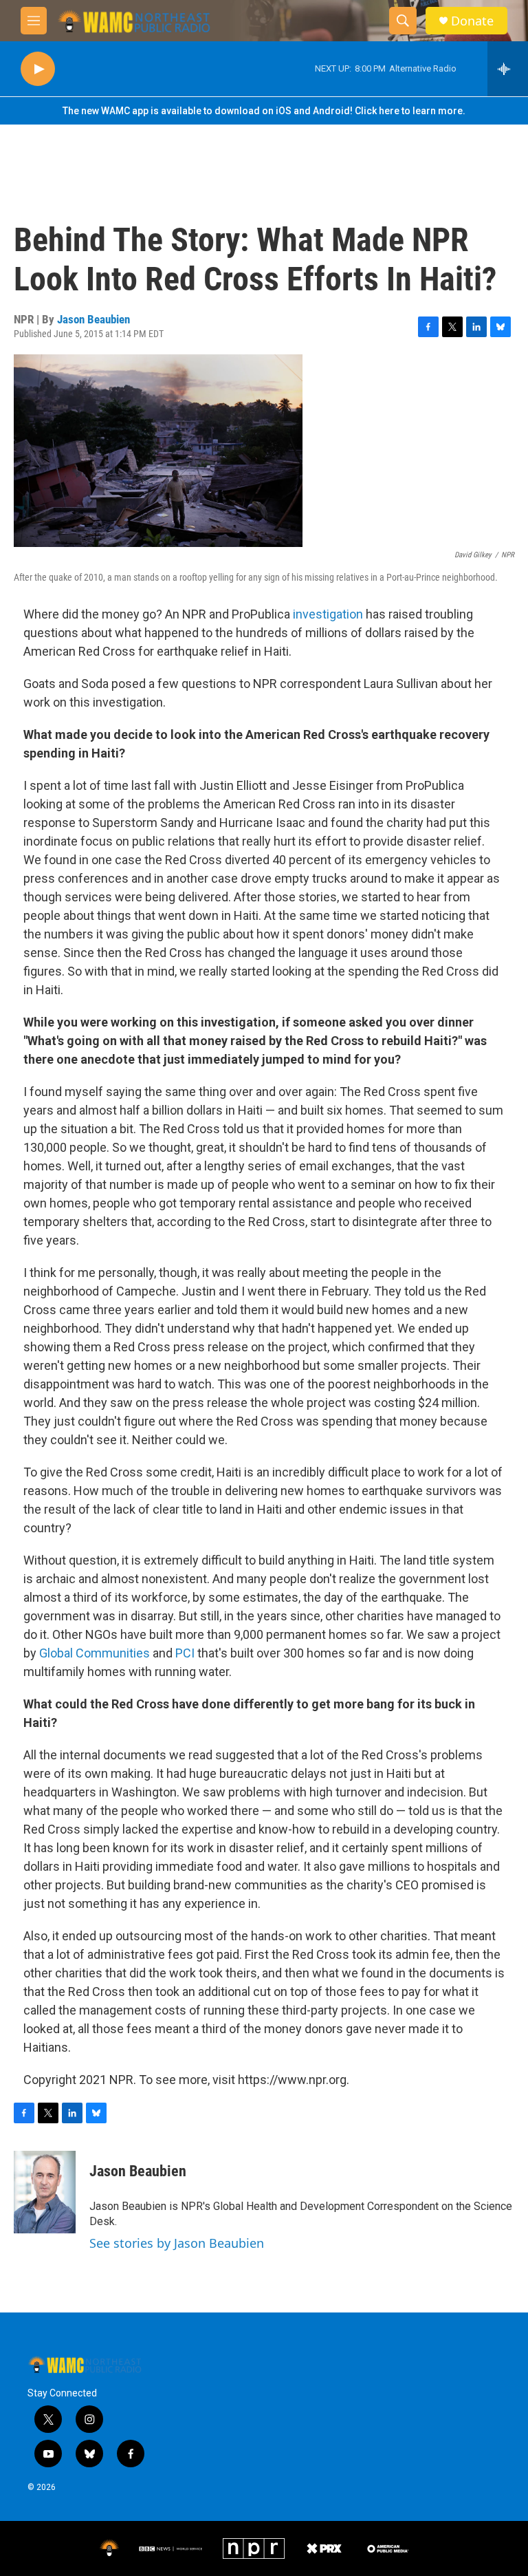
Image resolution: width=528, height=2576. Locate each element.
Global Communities (95, 1653)
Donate (472, 21)
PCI (186, 1653)
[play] (38, 69)
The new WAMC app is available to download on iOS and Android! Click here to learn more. (264, 111)
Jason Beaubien (93, 319)
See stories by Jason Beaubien (177, 2243)
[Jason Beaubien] (45, 2192)
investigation (328, 614)
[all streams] (508, 69)
